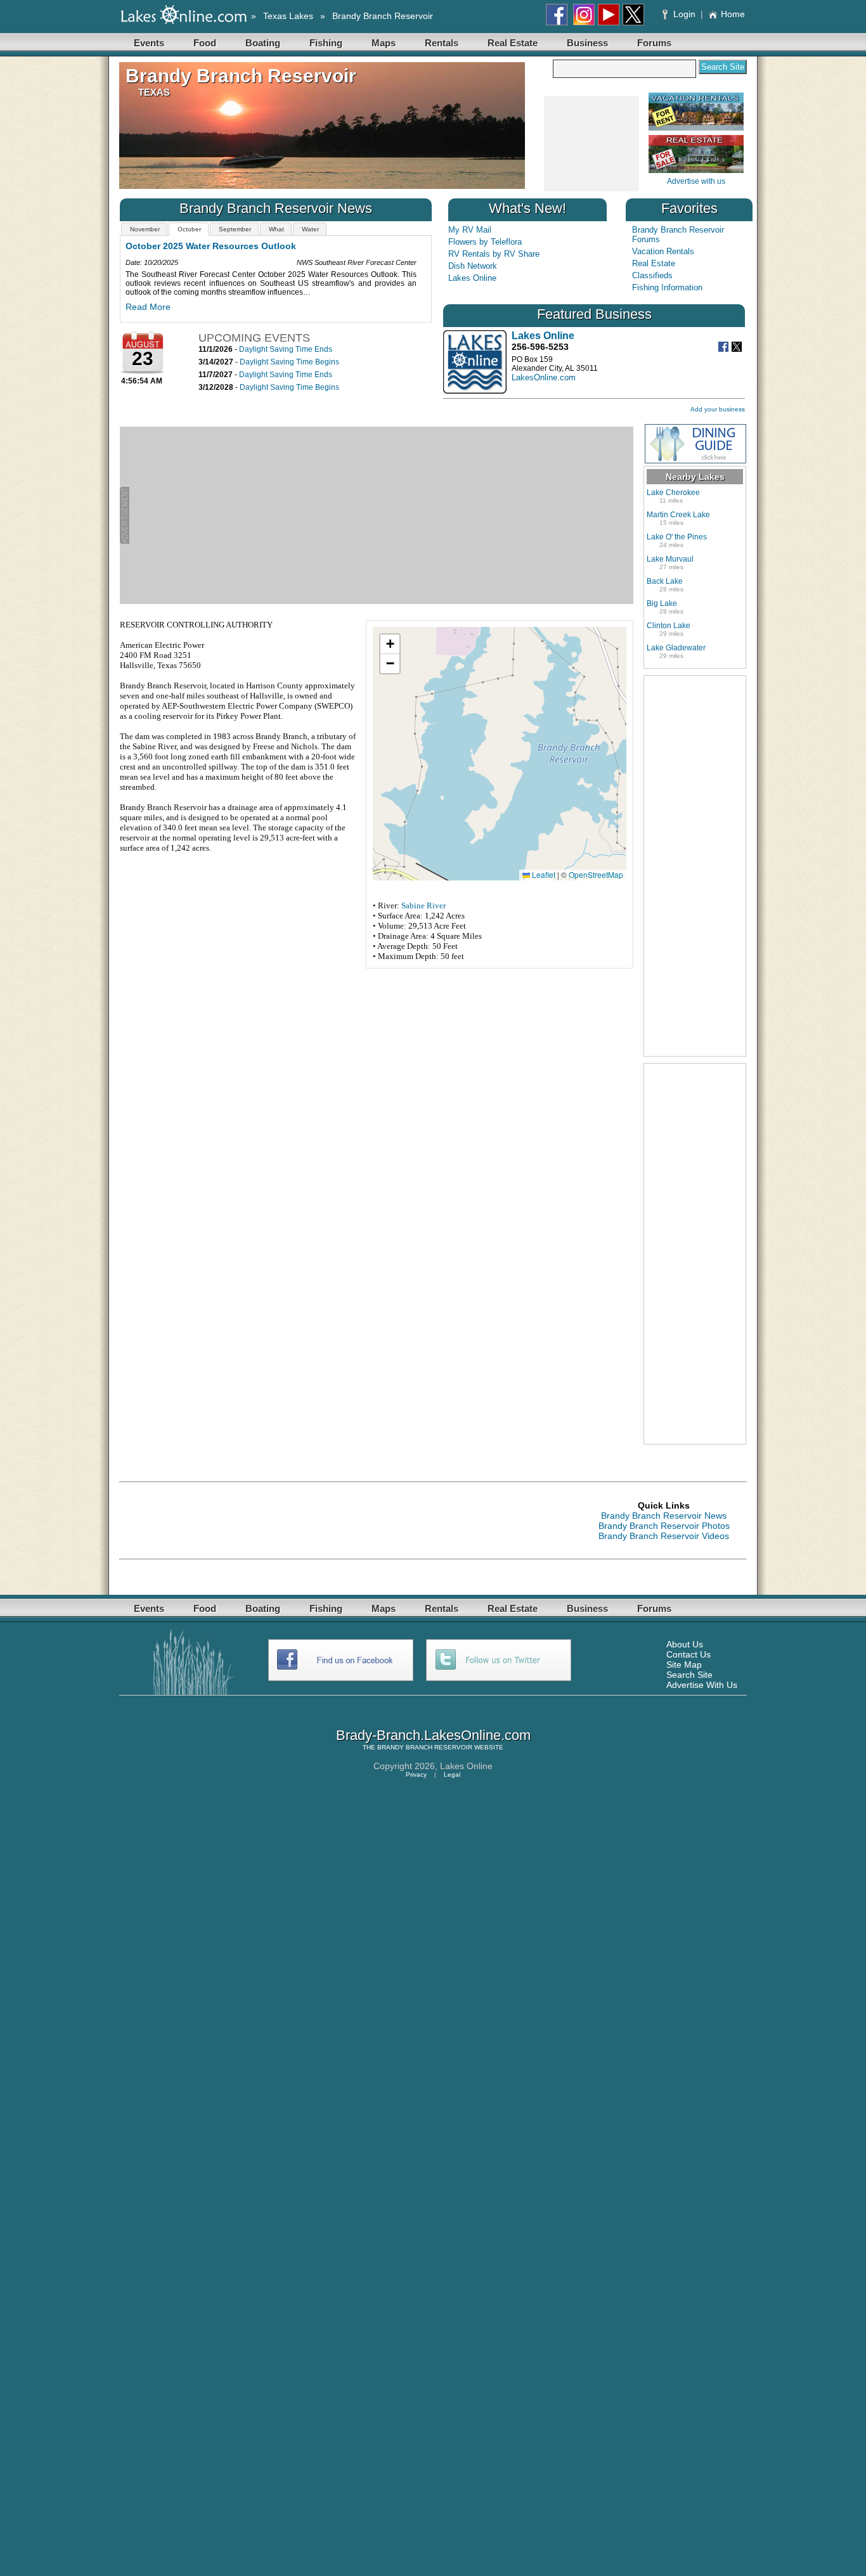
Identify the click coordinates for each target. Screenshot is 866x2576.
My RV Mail (470, 230)
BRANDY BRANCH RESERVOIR (425, 1747)
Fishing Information (667, 287)
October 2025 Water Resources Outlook (211, 246)
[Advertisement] (591, 145)
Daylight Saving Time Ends (286, 349)
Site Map (684, 1665)
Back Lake (665, 581)
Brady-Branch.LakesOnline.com (433, 1735)
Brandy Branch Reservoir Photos (664, 1526)
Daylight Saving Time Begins (289, 362)
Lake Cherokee (673, 493)
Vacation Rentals (663, 251)
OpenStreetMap (596, 874)
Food (205, 43)
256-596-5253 (540, 347)
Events (149, 43)
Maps (384, 43)
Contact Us (688, 1654)
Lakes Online (472, 278)
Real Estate (513, 43)
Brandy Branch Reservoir (383, 16)
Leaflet (543, 874)
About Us (685, 1644)
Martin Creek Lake (678, 515)
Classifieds (652, 275)
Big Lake (662, 603)
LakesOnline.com (544, 377)
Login (684, 14)
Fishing (326, 43)
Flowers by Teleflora (485, 242)
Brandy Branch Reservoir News (664, 1516)
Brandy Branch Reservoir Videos (664, 1536)
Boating (263, 43)
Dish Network (473, 266)
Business (587, 43)
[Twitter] (738, 349)
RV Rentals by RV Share (494, 254)
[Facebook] (725, 349)
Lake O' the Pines (677, 537)
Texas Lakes (288, 16)
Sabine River (423, 905)
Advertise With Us (702, 1685)
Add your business (718, 409)
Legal (452, 1774)
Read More (148, 307)
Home (733, 14)
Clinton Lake (669, 626)
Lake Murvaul (670, 559)
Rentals (442, 43)
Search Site (689, 1675)
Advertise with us (696, 181)
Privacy (416, 1774)
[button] (390, 644)
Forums (654, 43)
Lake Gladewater (676, 648)
